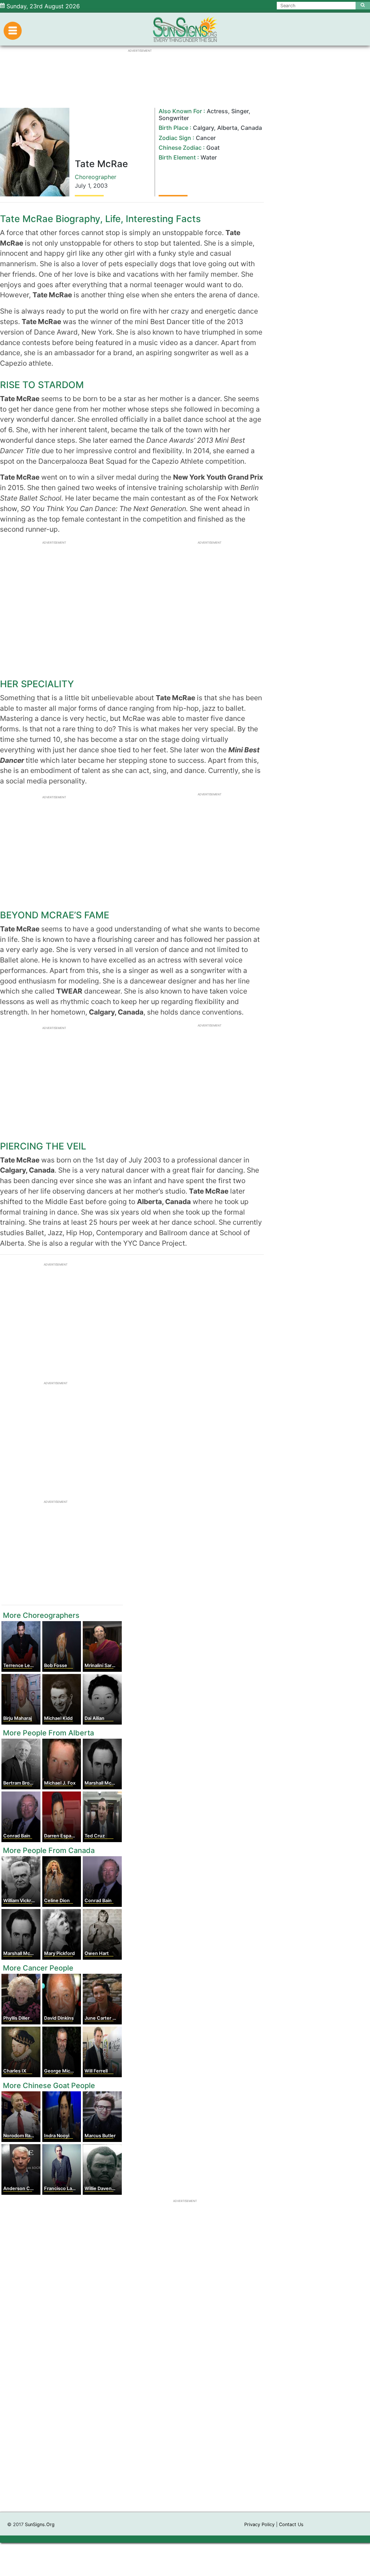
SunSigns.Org (40, 2524)
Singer (240, 111)
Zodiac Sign (175, 138)
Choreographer (96, 177)
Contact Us (291, 2524)
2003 (100, 186)
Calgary (203, 128)
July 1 (82, 186)
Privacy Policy (259, 2524)
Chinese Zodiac (180, 148)
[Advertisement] (185, 2407)
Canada (251, 128)
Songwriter (174, 118)
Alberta (227, 128)
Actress (217, 111)
